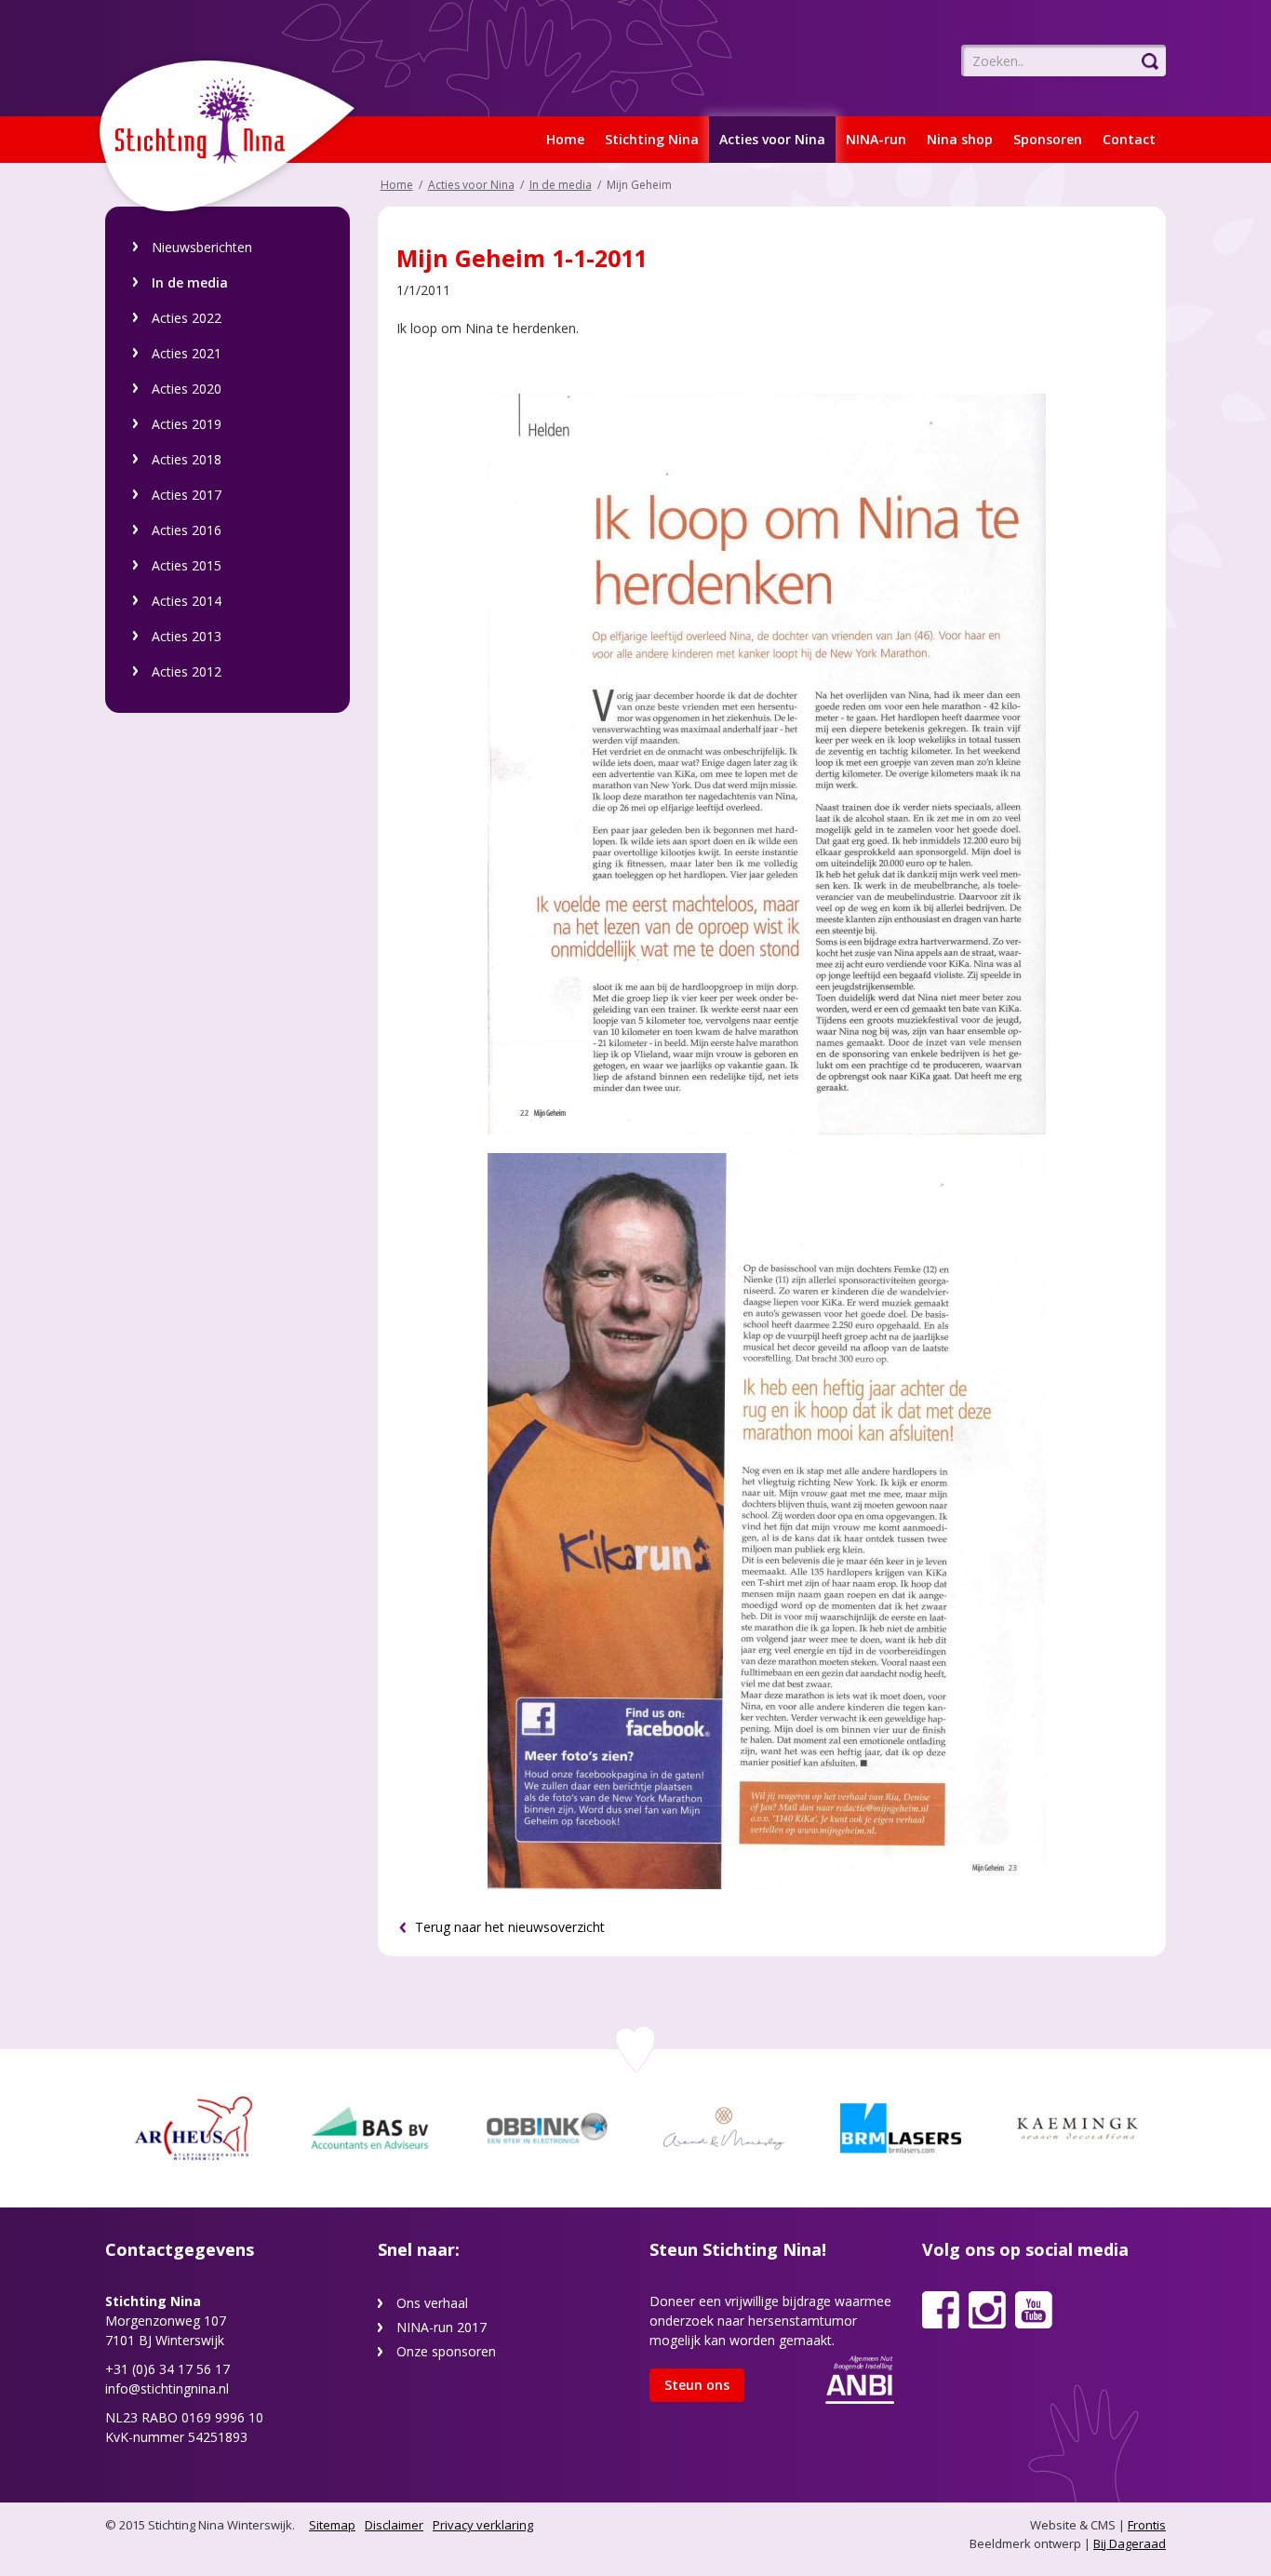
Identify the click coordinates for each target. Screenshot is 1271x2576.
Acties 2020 (187, 389)
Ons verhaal (432, 2303)
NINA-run (876, 139)
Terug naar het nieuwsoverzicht (508, 1927)
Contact (1129, 139)
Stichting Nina (652, 139)
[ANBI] (860, 2378)
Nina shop (960, 139)
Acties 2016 (187, 530)
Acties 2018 (187, 459)
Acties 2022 (187, 318)
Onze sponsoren (446, 2351)
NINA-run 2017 (442, 2327)
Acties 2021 (187, 353)
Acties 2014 (187, 601)
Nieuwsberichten (202, 247)
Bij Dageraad (1130, 2543)
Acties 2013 (187, 636)
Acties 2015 (187, 565)
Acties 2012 (187, 671)
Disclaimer (394, 2525)
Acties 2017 (187, 495)
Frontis (1147, 2525)
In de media (190, 282)
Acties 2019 (187, 424)
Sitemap (332, 2525)
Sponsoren (1048, 139)
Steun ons (697, 2385)
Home (565, 139)
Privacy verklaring (483, 2525)
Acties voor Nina (772, 139)
